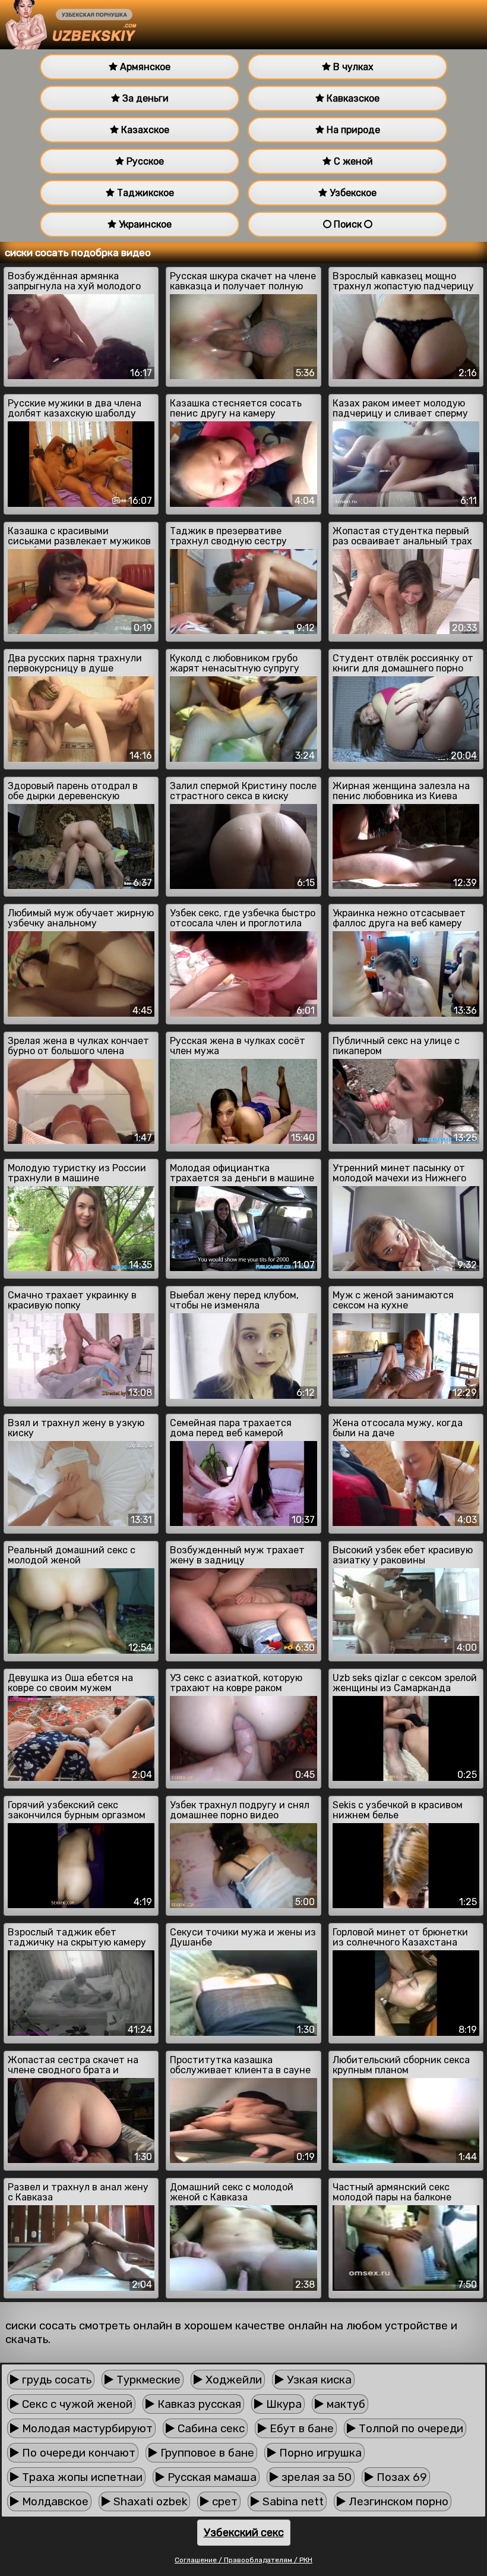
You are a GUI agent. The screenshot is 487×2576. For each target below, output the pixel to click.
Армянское (144, 67)
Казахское (144, 130)
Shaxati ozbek (149, 2501)
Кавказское (352, 98)
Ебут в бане (300, 2428)
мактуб (344, 2404)
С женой (352, 161)
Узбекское (352, 193)
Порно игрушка (319, 2453)
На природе (352, 130)
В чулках (352, 67)
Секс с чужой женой (76, 2404)
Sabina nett (292, 2501)
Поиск (348, 224)
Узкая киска (318, 2380)
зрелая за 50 (315, 2477)
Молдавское (54, 2501)
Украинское (144, 224)
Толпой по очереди (409, 2428)
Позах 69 (400, 2477)
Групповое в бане (206, 2453)
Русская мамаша (211, 2477)
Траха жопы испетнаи (81, 2477)
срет (223, 2501)
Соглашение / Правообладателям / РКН (243, 2560)
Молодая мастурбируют (86, 2428)
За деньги (144, 98)
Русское (144, 161)
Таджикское (144, 193)
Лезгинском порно (397, 2501)
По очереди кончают (77, 2453)
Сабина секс (210, 2428)
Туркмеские (147, 2380)
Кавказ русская (198, 2404)
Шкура (282, 2404)
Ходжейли (232, 2380)
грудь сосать (55, 2380)
